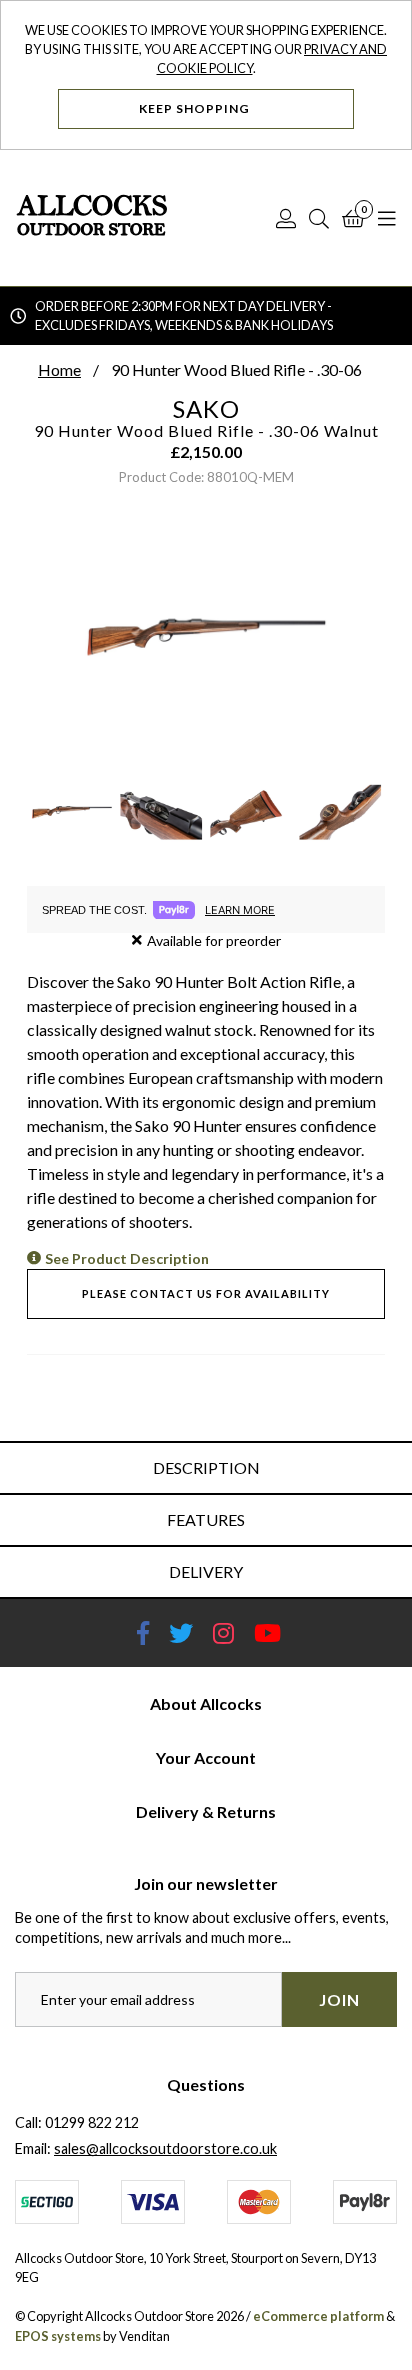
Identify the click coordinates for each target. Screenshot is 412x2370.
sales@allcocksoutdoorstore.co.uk (165, 2148)
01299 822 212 (92, 2122)
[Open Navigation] (387, 218)
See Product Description (127, 1258)
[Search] (319, 218)
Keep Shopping (196, 108)
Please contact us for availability (206, 1293)
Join (339, 1999)
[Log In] (286, 218)
